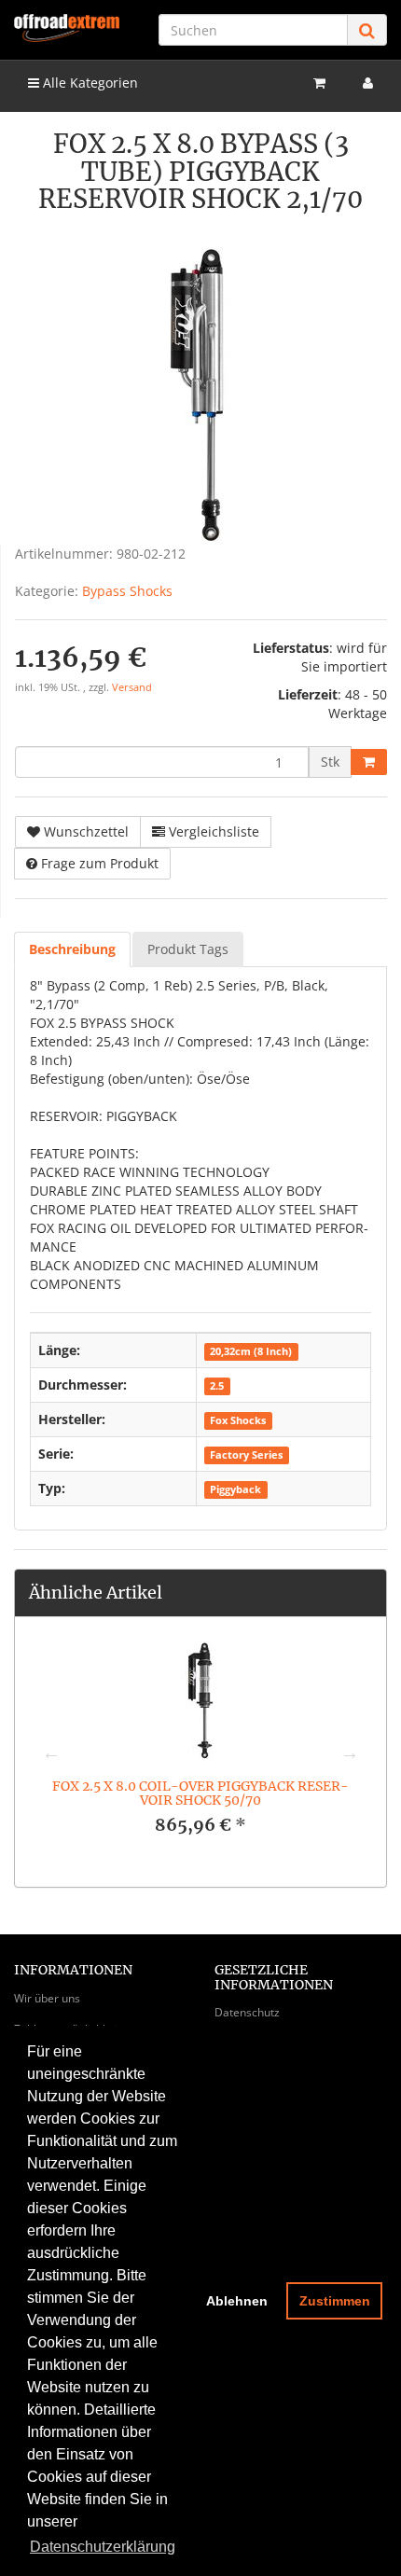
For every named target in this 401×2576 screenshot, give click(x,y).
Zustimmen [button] (335, 2301)
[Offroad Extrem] (67, 28)
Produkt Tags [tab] (188, 949)
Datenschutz (247, 2012)
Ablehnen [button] (237, 2301)
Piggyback (235, 1489)
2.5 (217, 1386)
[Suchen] (367, 30)
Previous (51, 1752)
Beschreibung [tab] (72, 949)
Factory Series (246, 1455)
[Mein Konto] (368, 83)
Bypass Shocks (127, 591)
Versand (132, 687)
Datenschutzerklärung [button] (103, 2547)
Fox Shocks (238, 1420)
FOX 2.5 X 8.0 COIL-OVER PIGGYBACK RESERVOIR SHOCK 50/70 (200, 1793)
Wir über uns (47, 1998)
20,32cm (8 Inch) (251, 1351)
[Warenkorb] (319, 83)
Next (350, 1752)
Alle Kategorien (89, 83)
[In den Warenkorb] (369, 762)
